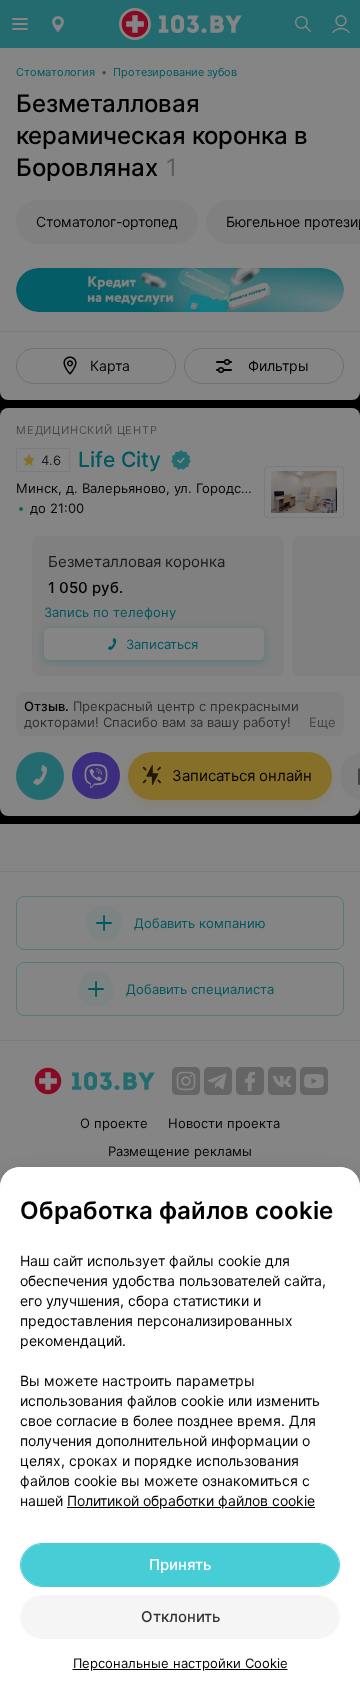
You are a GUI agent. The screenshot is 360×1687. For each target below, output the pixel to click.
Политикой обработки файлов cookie (191, 1500)
